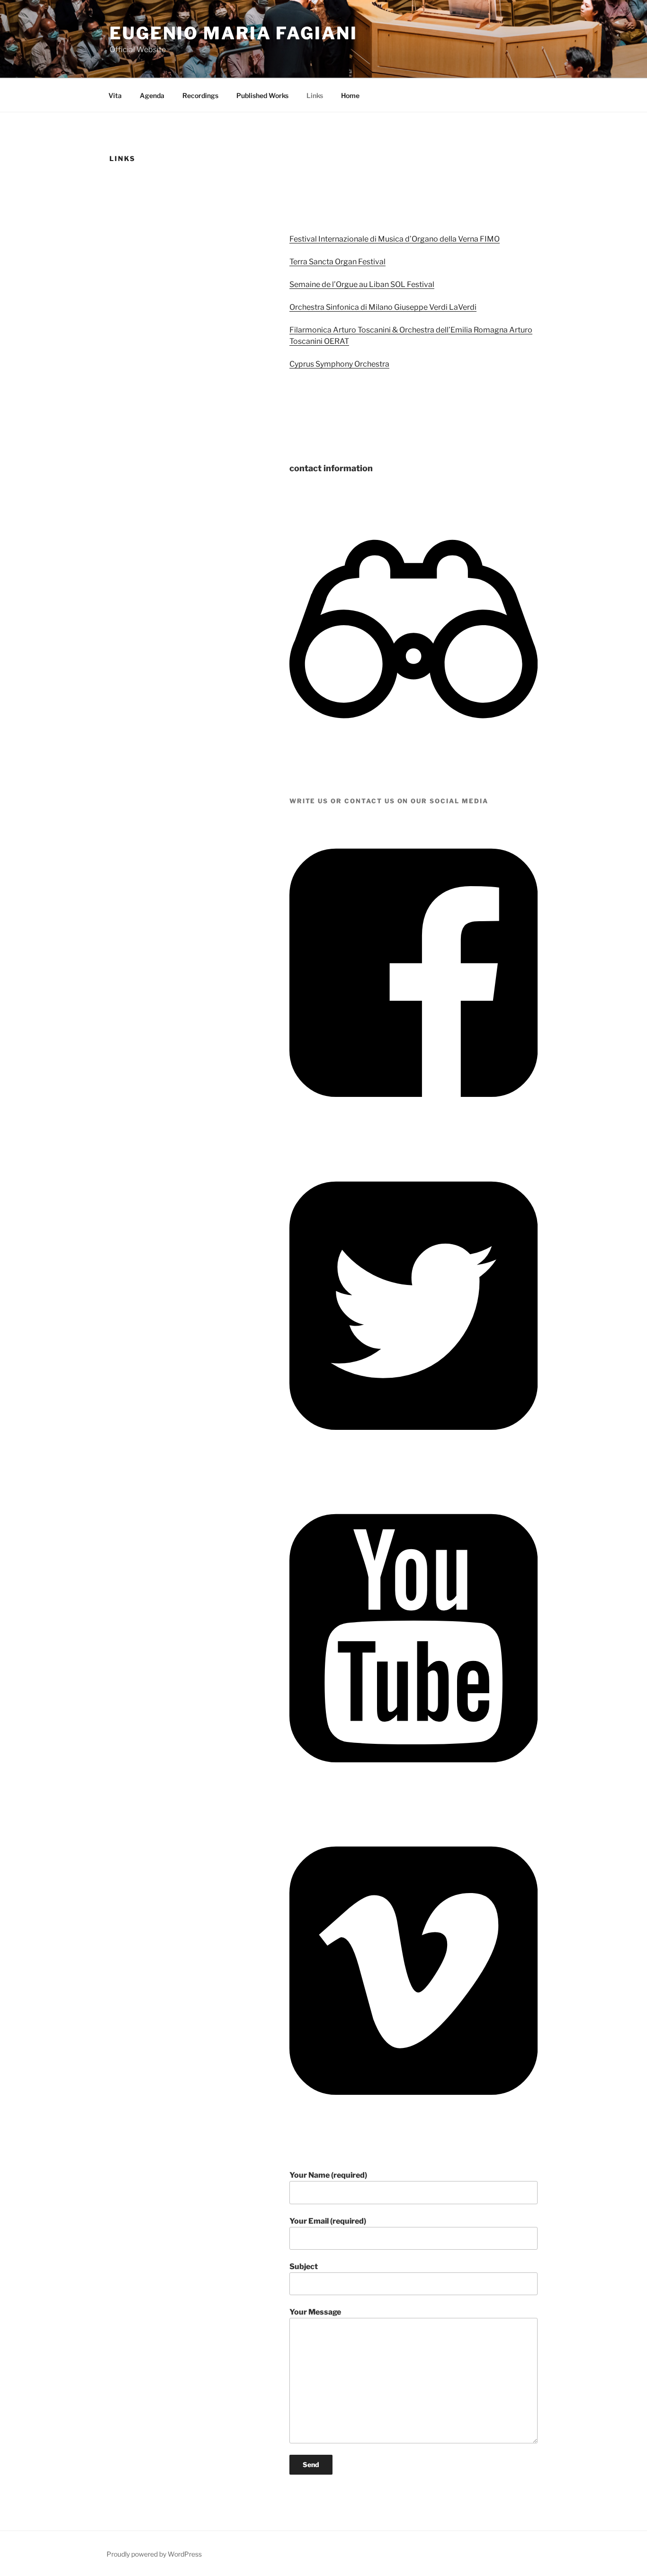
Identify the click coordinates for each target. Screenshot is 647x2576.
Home (350, 95)
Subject (304, 2266)
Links (315, 95)
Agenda (152, 95)
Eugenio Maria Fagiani (233, 33)
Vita (115, 95)
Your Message (315, 2312)
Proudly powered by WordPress (154, 2554)
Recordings (200, 95)
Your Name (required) (328, 2175)
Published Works (262, 95)
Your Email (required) (328, 2221)
